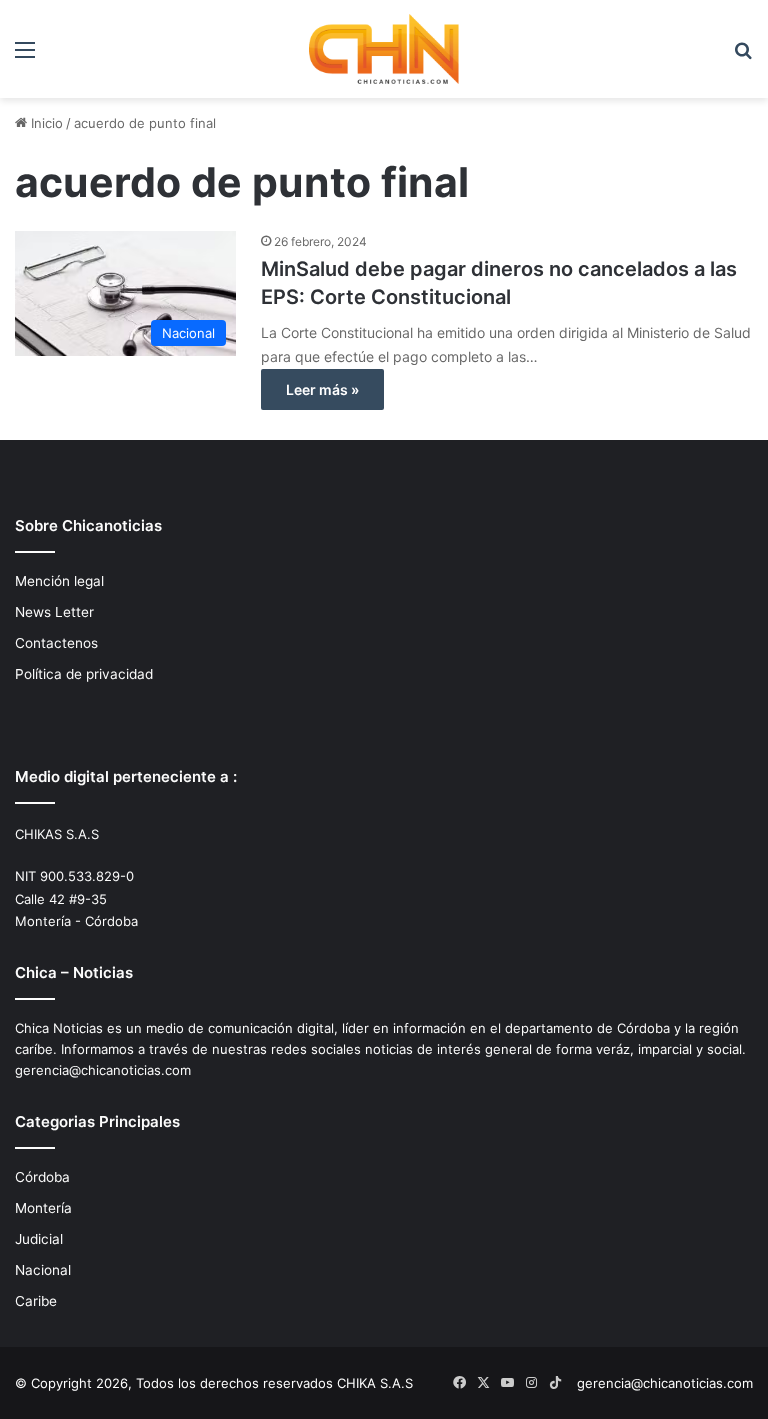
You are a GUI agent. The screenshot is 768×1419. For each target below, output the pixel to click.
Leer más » (322, 389)
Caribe (36, 1301)
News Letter (54, 612)
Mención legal (59, 581)
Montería (43, 1208)
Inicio (45, 123)
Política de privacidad (84, 674)
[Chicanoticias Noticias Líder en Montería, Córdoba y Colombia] (384, 49)
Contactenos (56, 643)
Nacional (43, 1270)
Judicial (39, 1239)
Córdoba (42, 1177)
